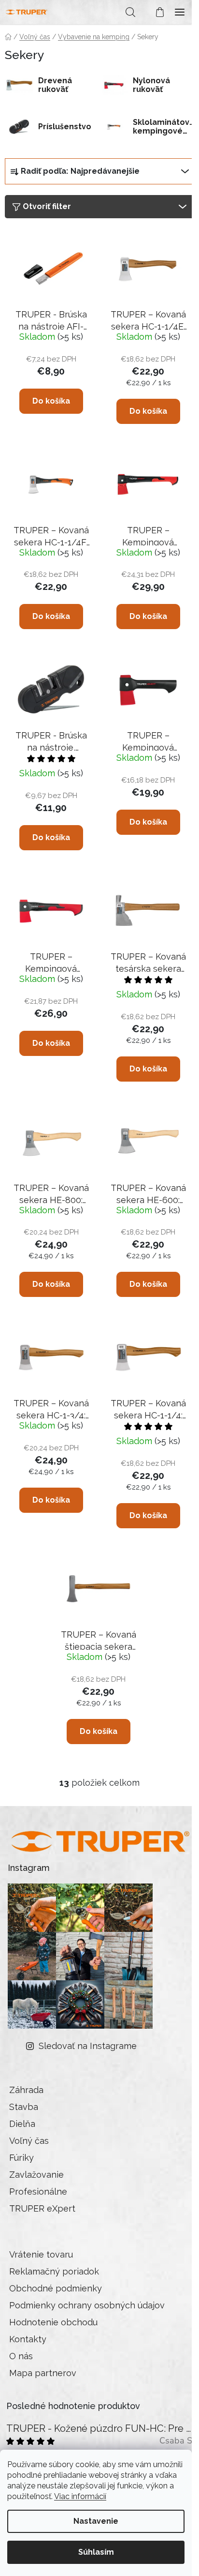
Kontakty (28, 2339)
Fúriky (21, 2158)
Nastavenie (96, 2521)
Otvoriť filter (47, 206)
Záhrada (26, 2090)
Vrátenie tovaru (41, 2254)
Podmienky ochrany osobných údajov (87, 2305)
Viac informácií (80, 2496)
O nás (21, 2356)
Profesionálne (38, 2192)
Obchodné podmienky (56, 2288)
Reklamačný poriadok (54, 2271)
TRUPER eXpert (42, 2208)
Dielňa (22, 2124)
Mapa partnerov (43, 2373)
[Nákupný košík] (155, 12)
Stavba (24, 2107)
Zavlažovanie (36, 2175)
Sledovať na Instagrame (88, 2046)
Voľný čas (29, 2141)
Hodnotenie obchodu (53, 2322)
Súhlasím (96, 2552)
